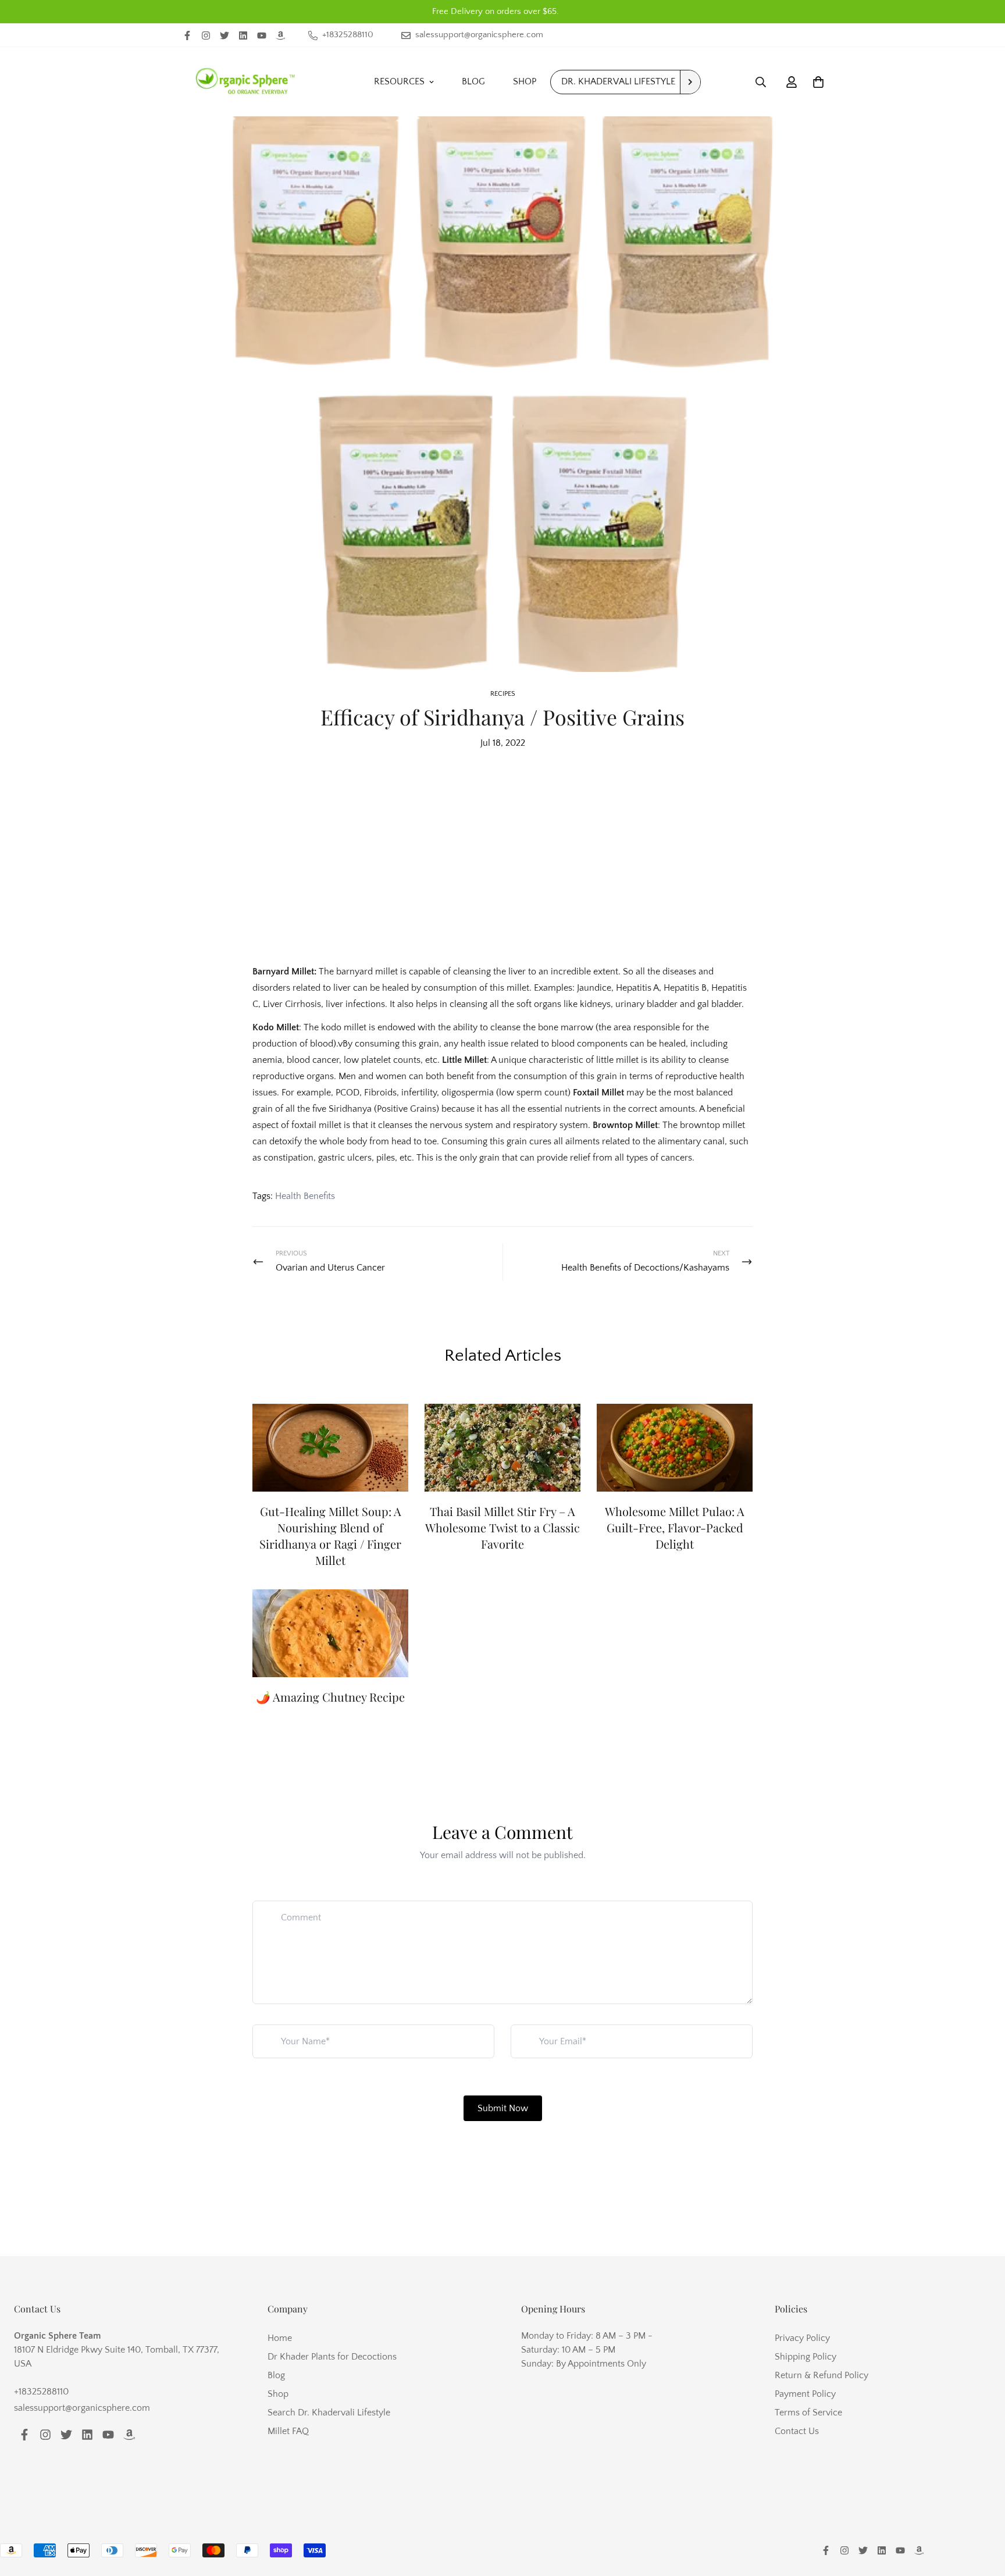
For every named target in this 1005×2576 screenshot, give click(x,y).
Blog (473, 81)
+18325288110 (41, 2392)
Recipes (503, 694)
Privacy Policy (802, 2338)
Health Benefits (305, 1196)
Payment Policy (805, 2394)
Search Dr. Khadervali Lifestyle (329, 2413)
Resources (399, 81)
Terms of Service (808, 2413)
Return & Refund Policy (822, 2375)
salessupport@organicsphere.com (82, 2408)
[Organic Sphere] (245, 82)
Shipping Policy (806, 2357)
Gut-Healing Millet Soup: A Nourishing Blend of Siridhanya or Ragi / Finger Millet (330, 1536)
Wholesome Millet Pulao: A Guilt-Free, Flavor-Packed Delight (675, 1527)
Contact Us (797, 2431)
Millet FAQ (288, 2431)
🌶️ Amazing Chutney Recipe (330, 1697)
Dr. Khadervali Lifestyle (618, 81)
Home (280, 2338)
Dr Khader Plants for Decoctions (332, 2357)
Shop (525, 81)
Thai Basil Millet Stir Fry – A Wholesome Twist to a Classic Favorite (502, 1527)
